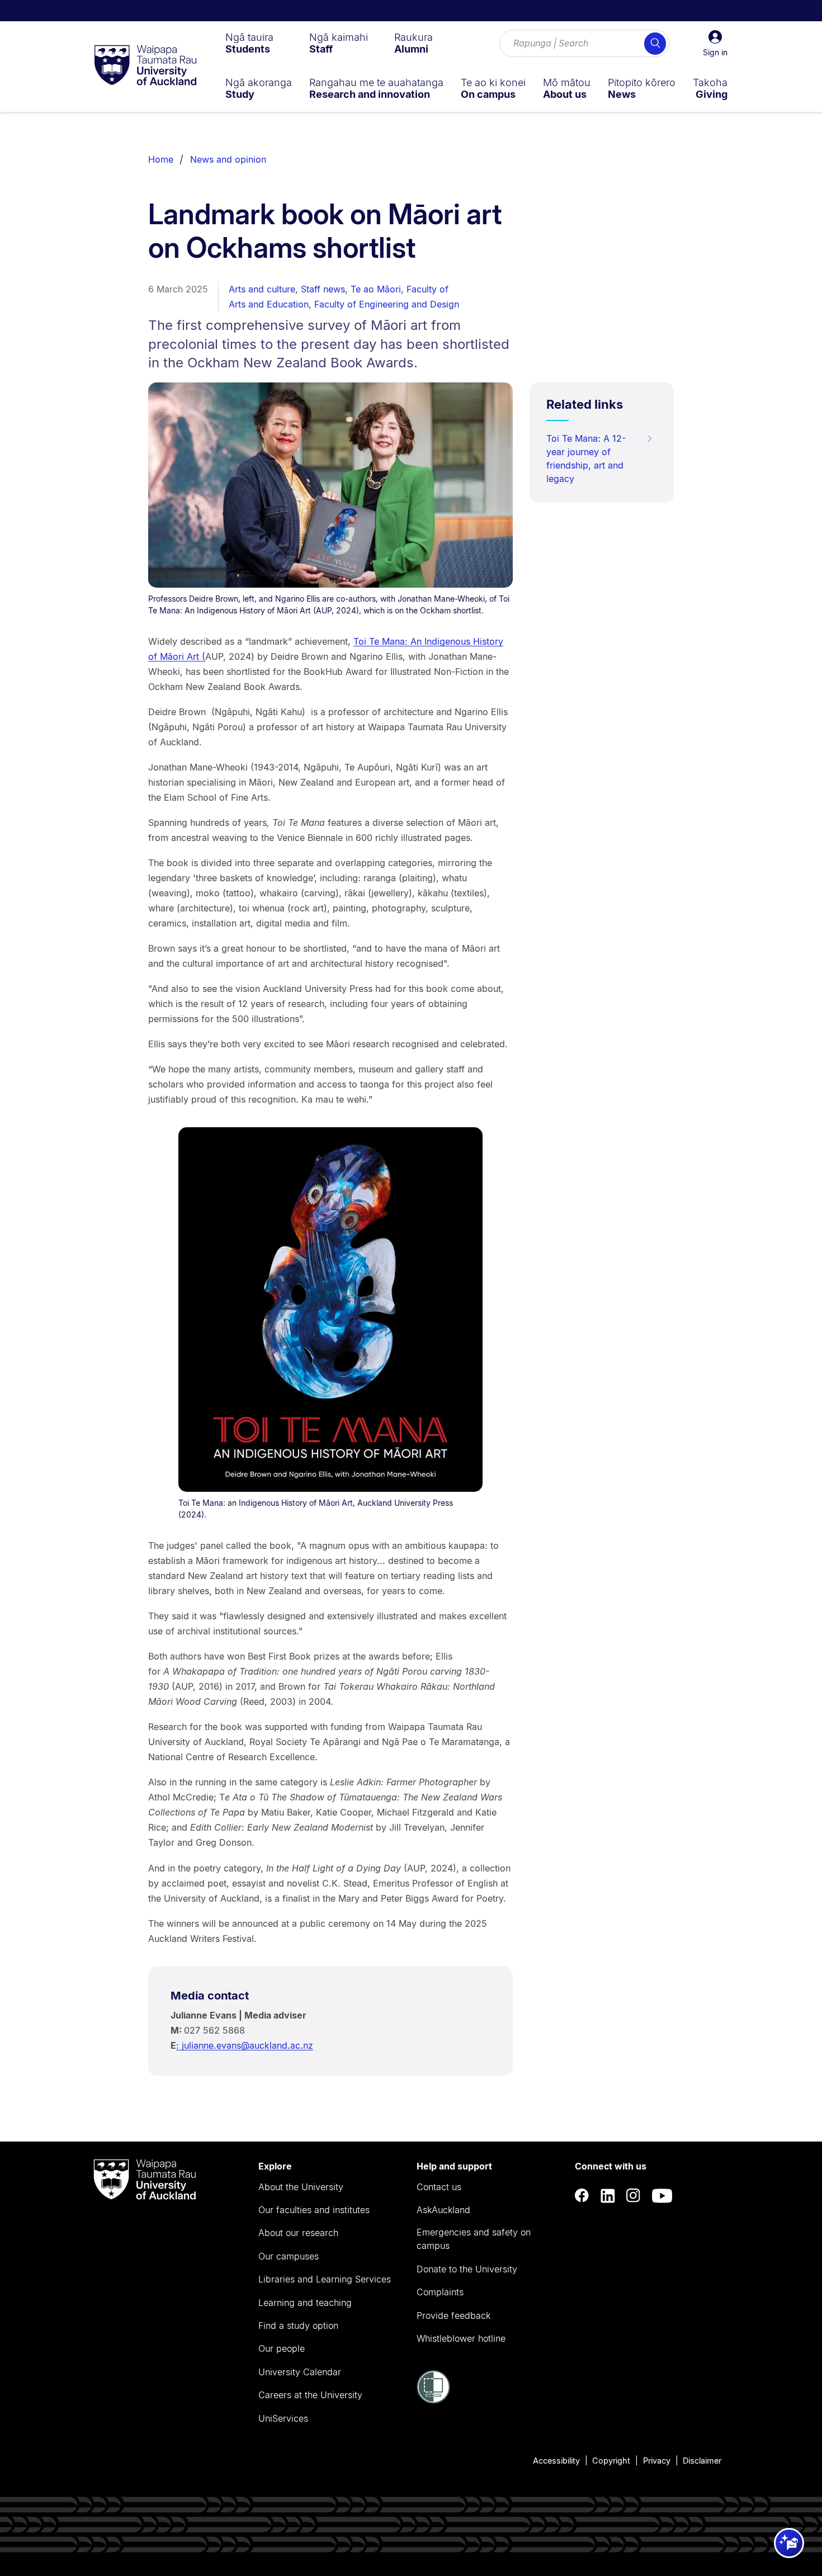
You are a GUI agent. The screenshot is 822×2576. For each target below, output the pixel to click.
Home (161, 159)
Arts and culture (262, 289)
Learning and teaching (305, 2303)
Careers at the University (310, 2395)
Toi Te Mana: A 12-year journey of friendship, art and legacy (586, 459)
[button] (715, 44)
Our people (282, 2348)
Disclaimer (702, 2461)
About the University (301, 2187)
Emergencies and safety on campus (474, 2239)
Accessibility (556, 2461)
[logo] (145, 66)
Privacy (657, 2461)
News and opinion (228, 159)
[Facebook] (582, 2195)
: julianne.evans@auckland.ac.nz (245, 2045)
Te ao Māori (376, 289)
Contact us (439, 2187)
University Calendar (300, 2372)
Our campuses (289, 2256)
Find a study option (298, 2326)
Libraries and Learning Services (325, 2279)
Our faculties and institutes (314, 2210)
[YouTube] (662, 2195)
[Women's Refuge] (433, 2400)
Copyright (611, 2461)
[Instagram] (634, 2195)
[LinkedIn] (608, 2195)
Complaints (440, 2292)
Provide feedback (453, 2315)
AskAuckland (443, 2210)
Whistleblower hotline (461, 2338)
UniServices (283, 2418)
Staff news (323, 289)
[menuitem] (249, 43)
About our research (298, 2233)
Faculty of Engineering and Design (387, 304)
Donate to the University (467, 2269)
